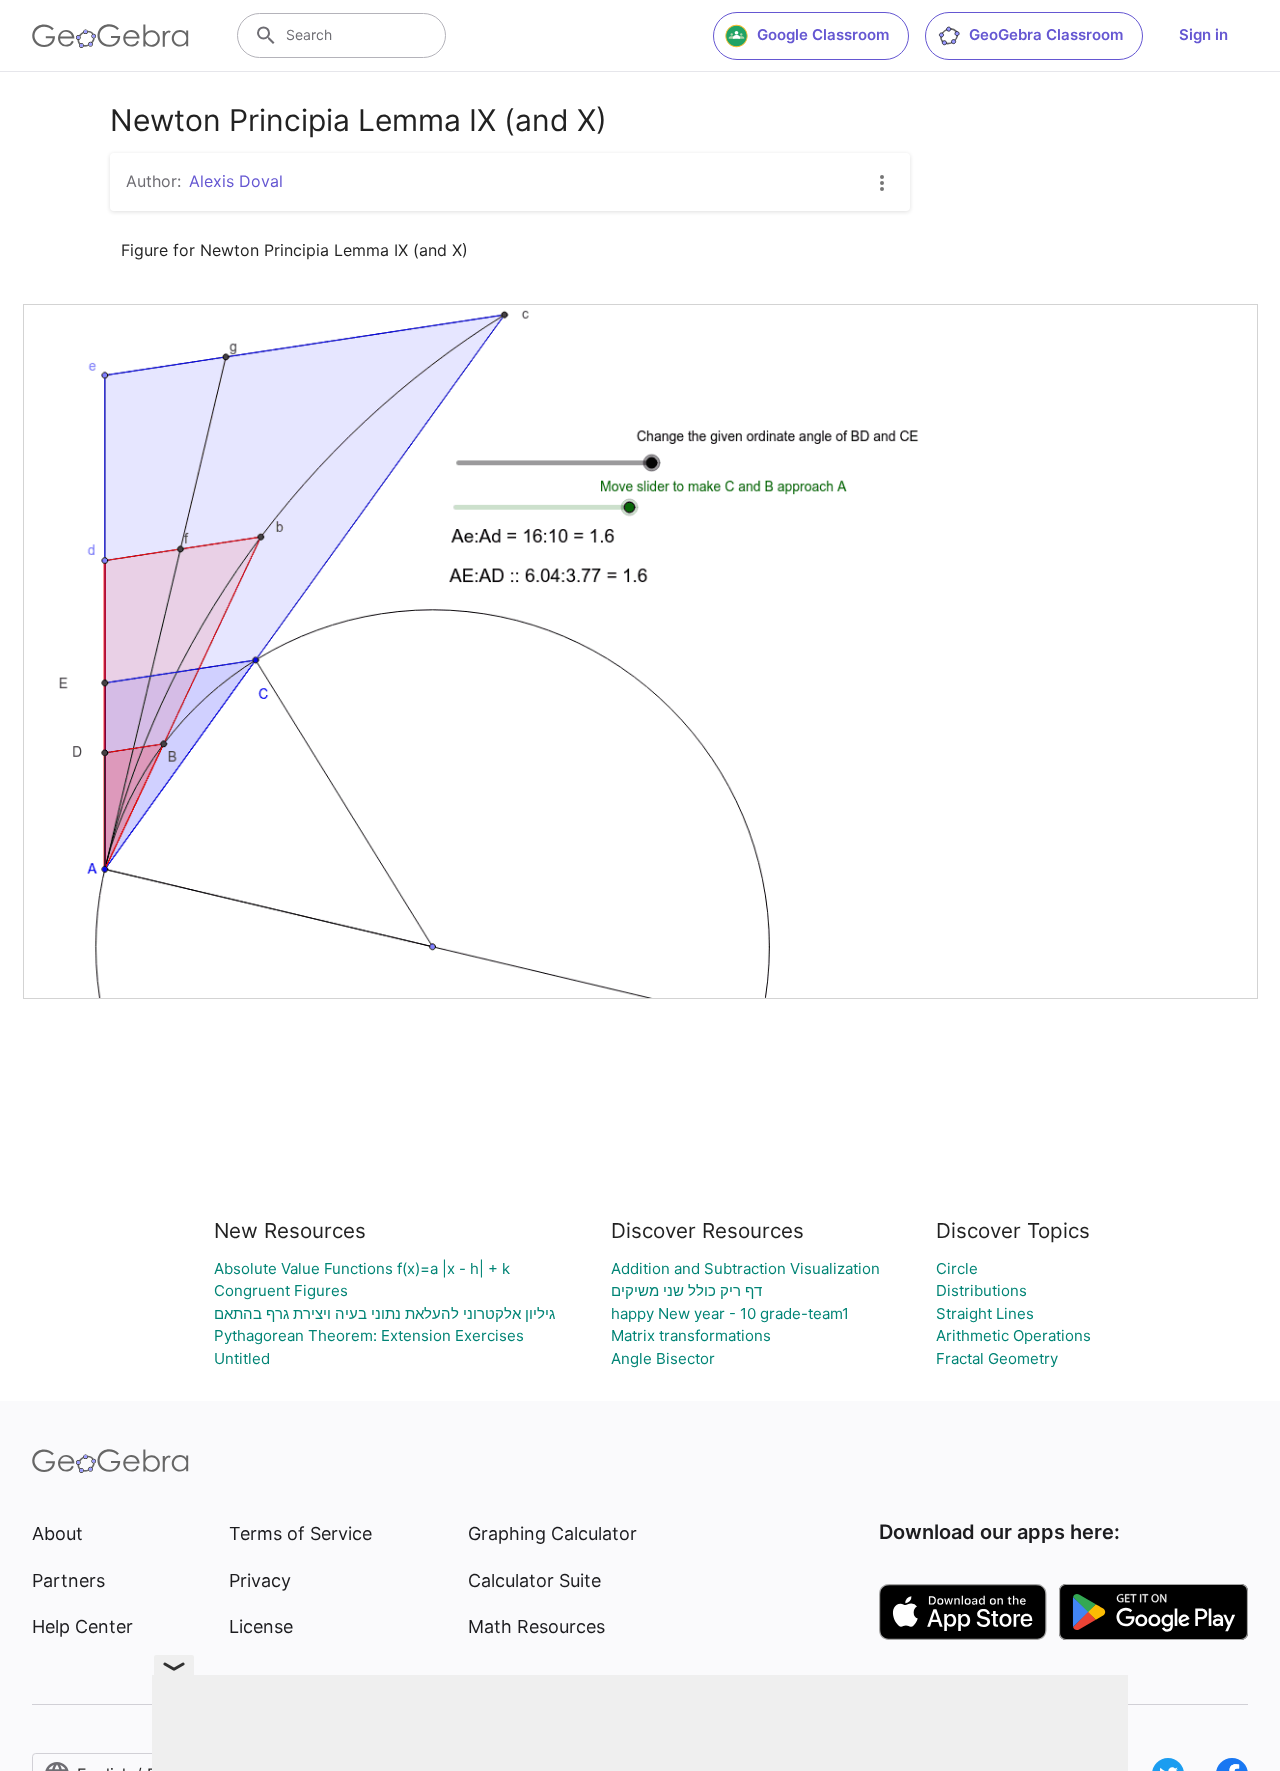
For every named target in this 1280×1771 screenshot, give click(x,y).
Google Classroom (823, 34)
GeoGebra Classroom (1046, 34)
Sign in (1203, 34)
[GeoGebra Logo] (110, 36)
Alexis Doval (236, 181)
